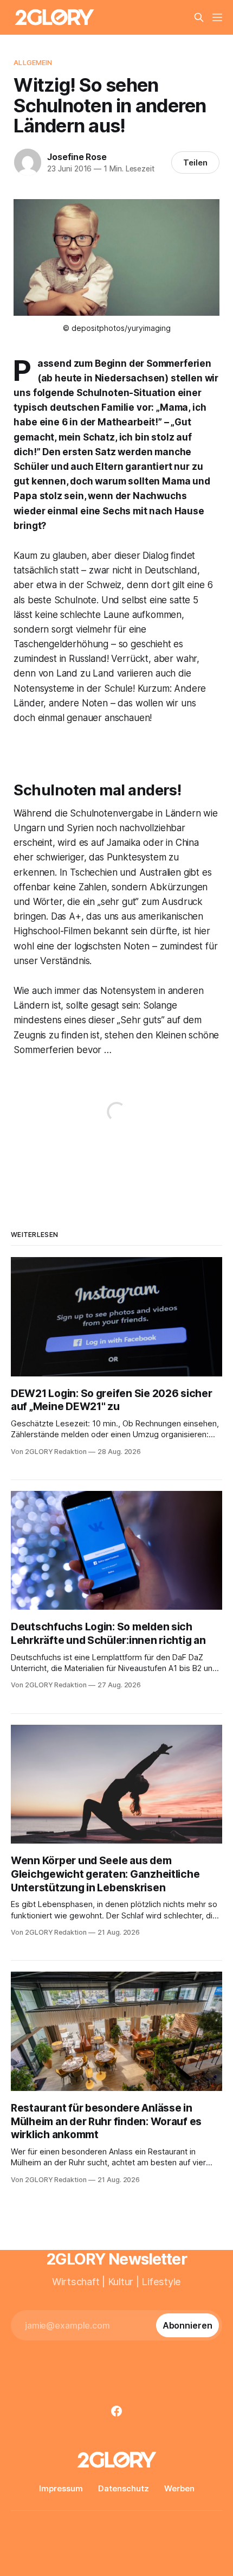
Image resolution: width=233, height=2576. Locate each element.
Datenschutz (124, 2488)
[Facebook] (116, 2411)
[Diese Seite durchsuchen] (199, 17)
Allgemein (33, 62)
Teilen (195, 162)
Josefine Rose (77, 157)
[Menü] (217, 17)
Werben (179, 2488)
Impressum (61, 2488)
